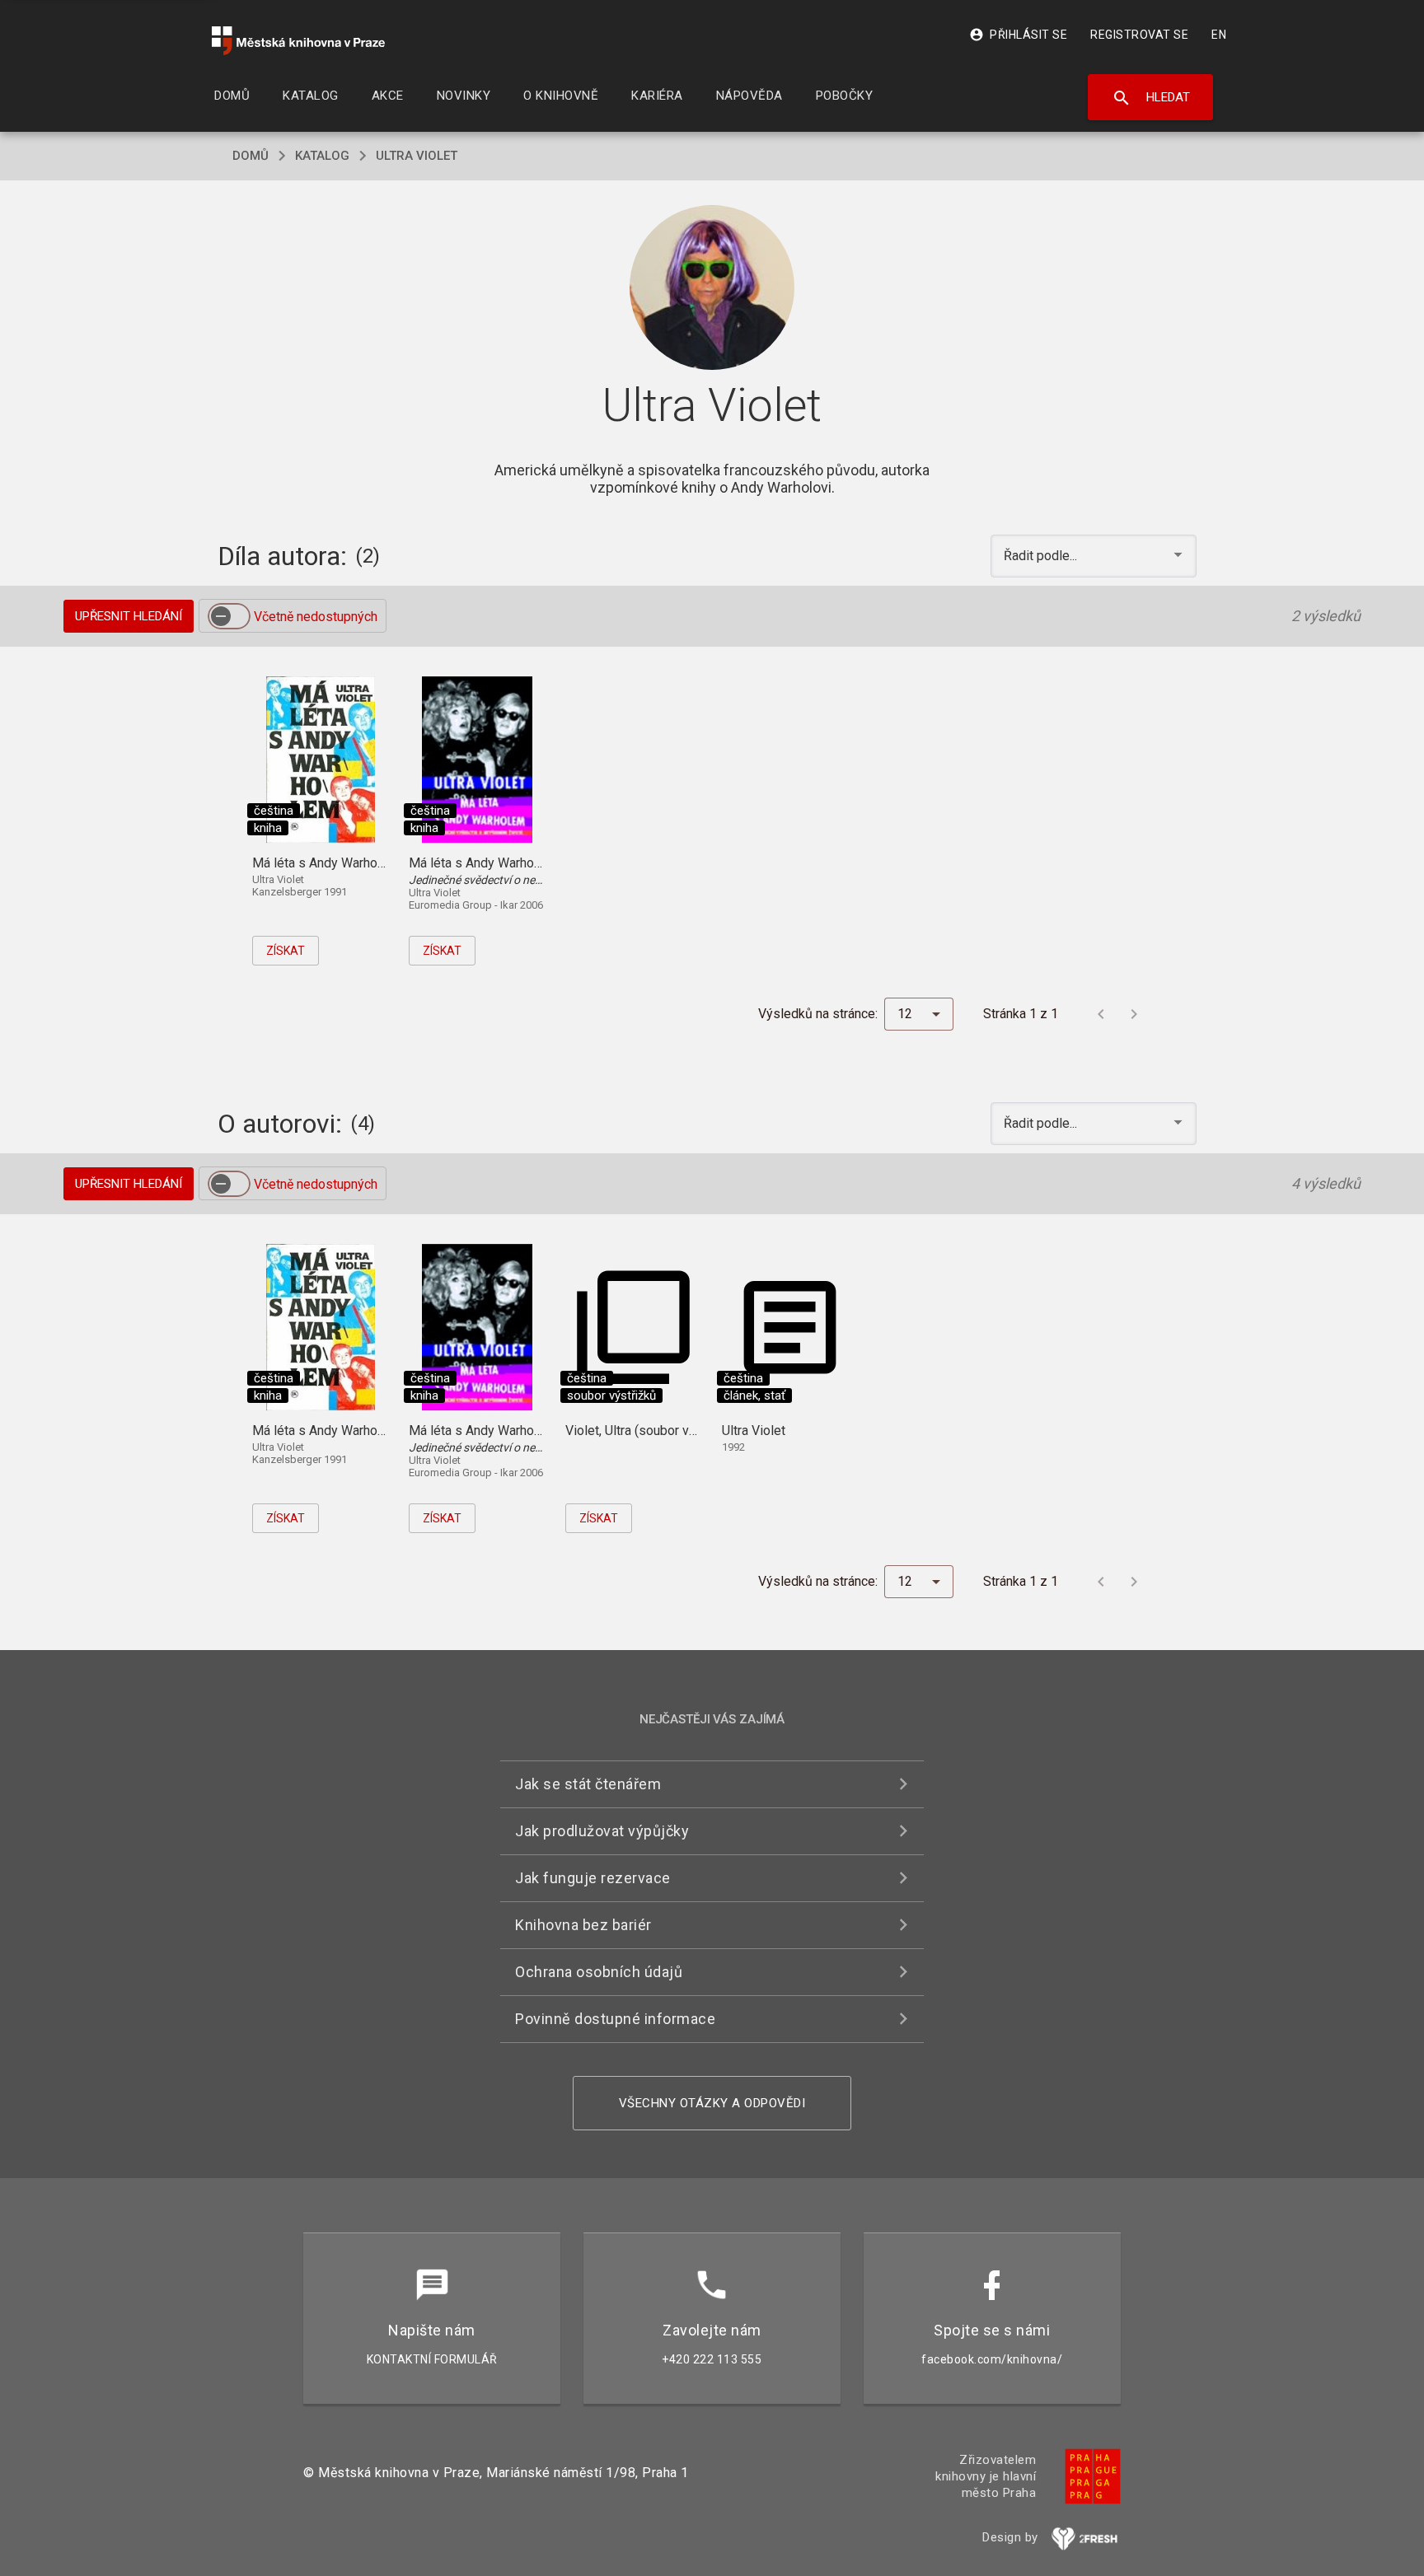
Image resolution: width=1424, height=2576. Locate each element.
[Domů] (298, 41)
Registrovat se (1139, 35)
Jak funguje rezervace (593, 1878)
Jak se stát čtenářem (588, 1784)
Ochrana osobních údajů (599, 1972)
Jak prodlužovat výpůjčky (602, 1831)
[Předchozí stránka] (1101, 1014)
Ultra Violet (417, 156)
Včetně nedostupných (316, 617)
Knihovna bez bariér (583, 1925)
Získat (286, 951)
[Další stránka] (1134, 1014)
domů (251, 156)
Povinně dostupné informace (615, 2019)
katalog (322, 156)
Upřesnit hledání (129, 616)
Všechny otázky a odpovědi (712, 2103)
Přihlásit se (1018, 35)
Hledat (1151, 98)
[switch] (229, 616)
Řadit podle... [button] (1042, 556)
